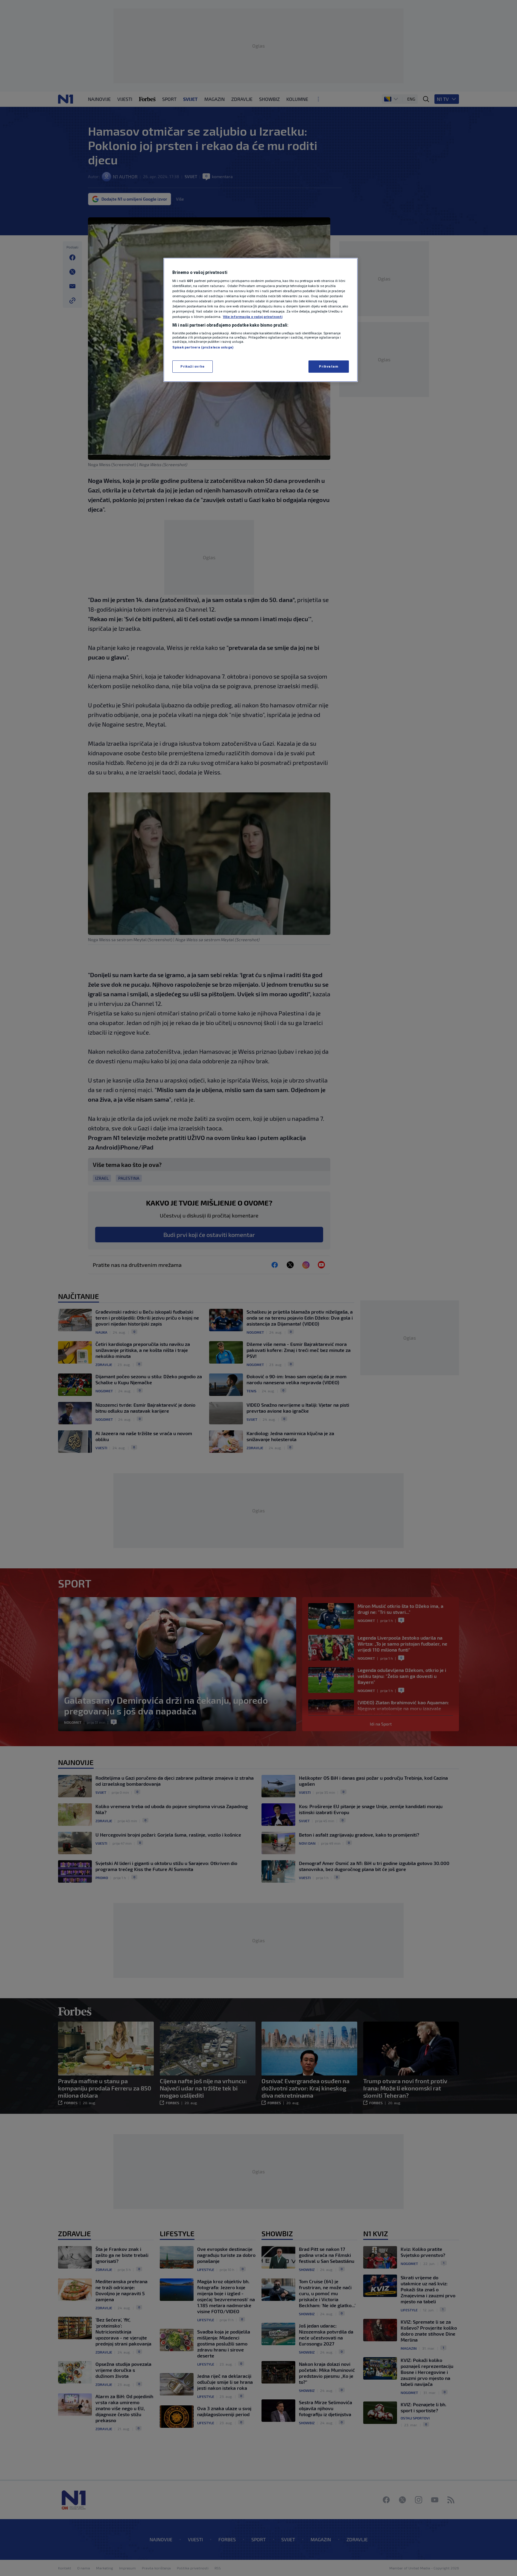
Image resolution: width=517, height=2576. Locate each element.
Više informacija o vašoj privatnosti (253, 317)
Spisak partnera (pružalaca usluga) (203, 347)
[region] (261, 320)
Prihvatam (329, 366)
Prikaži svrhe (192, 366)
